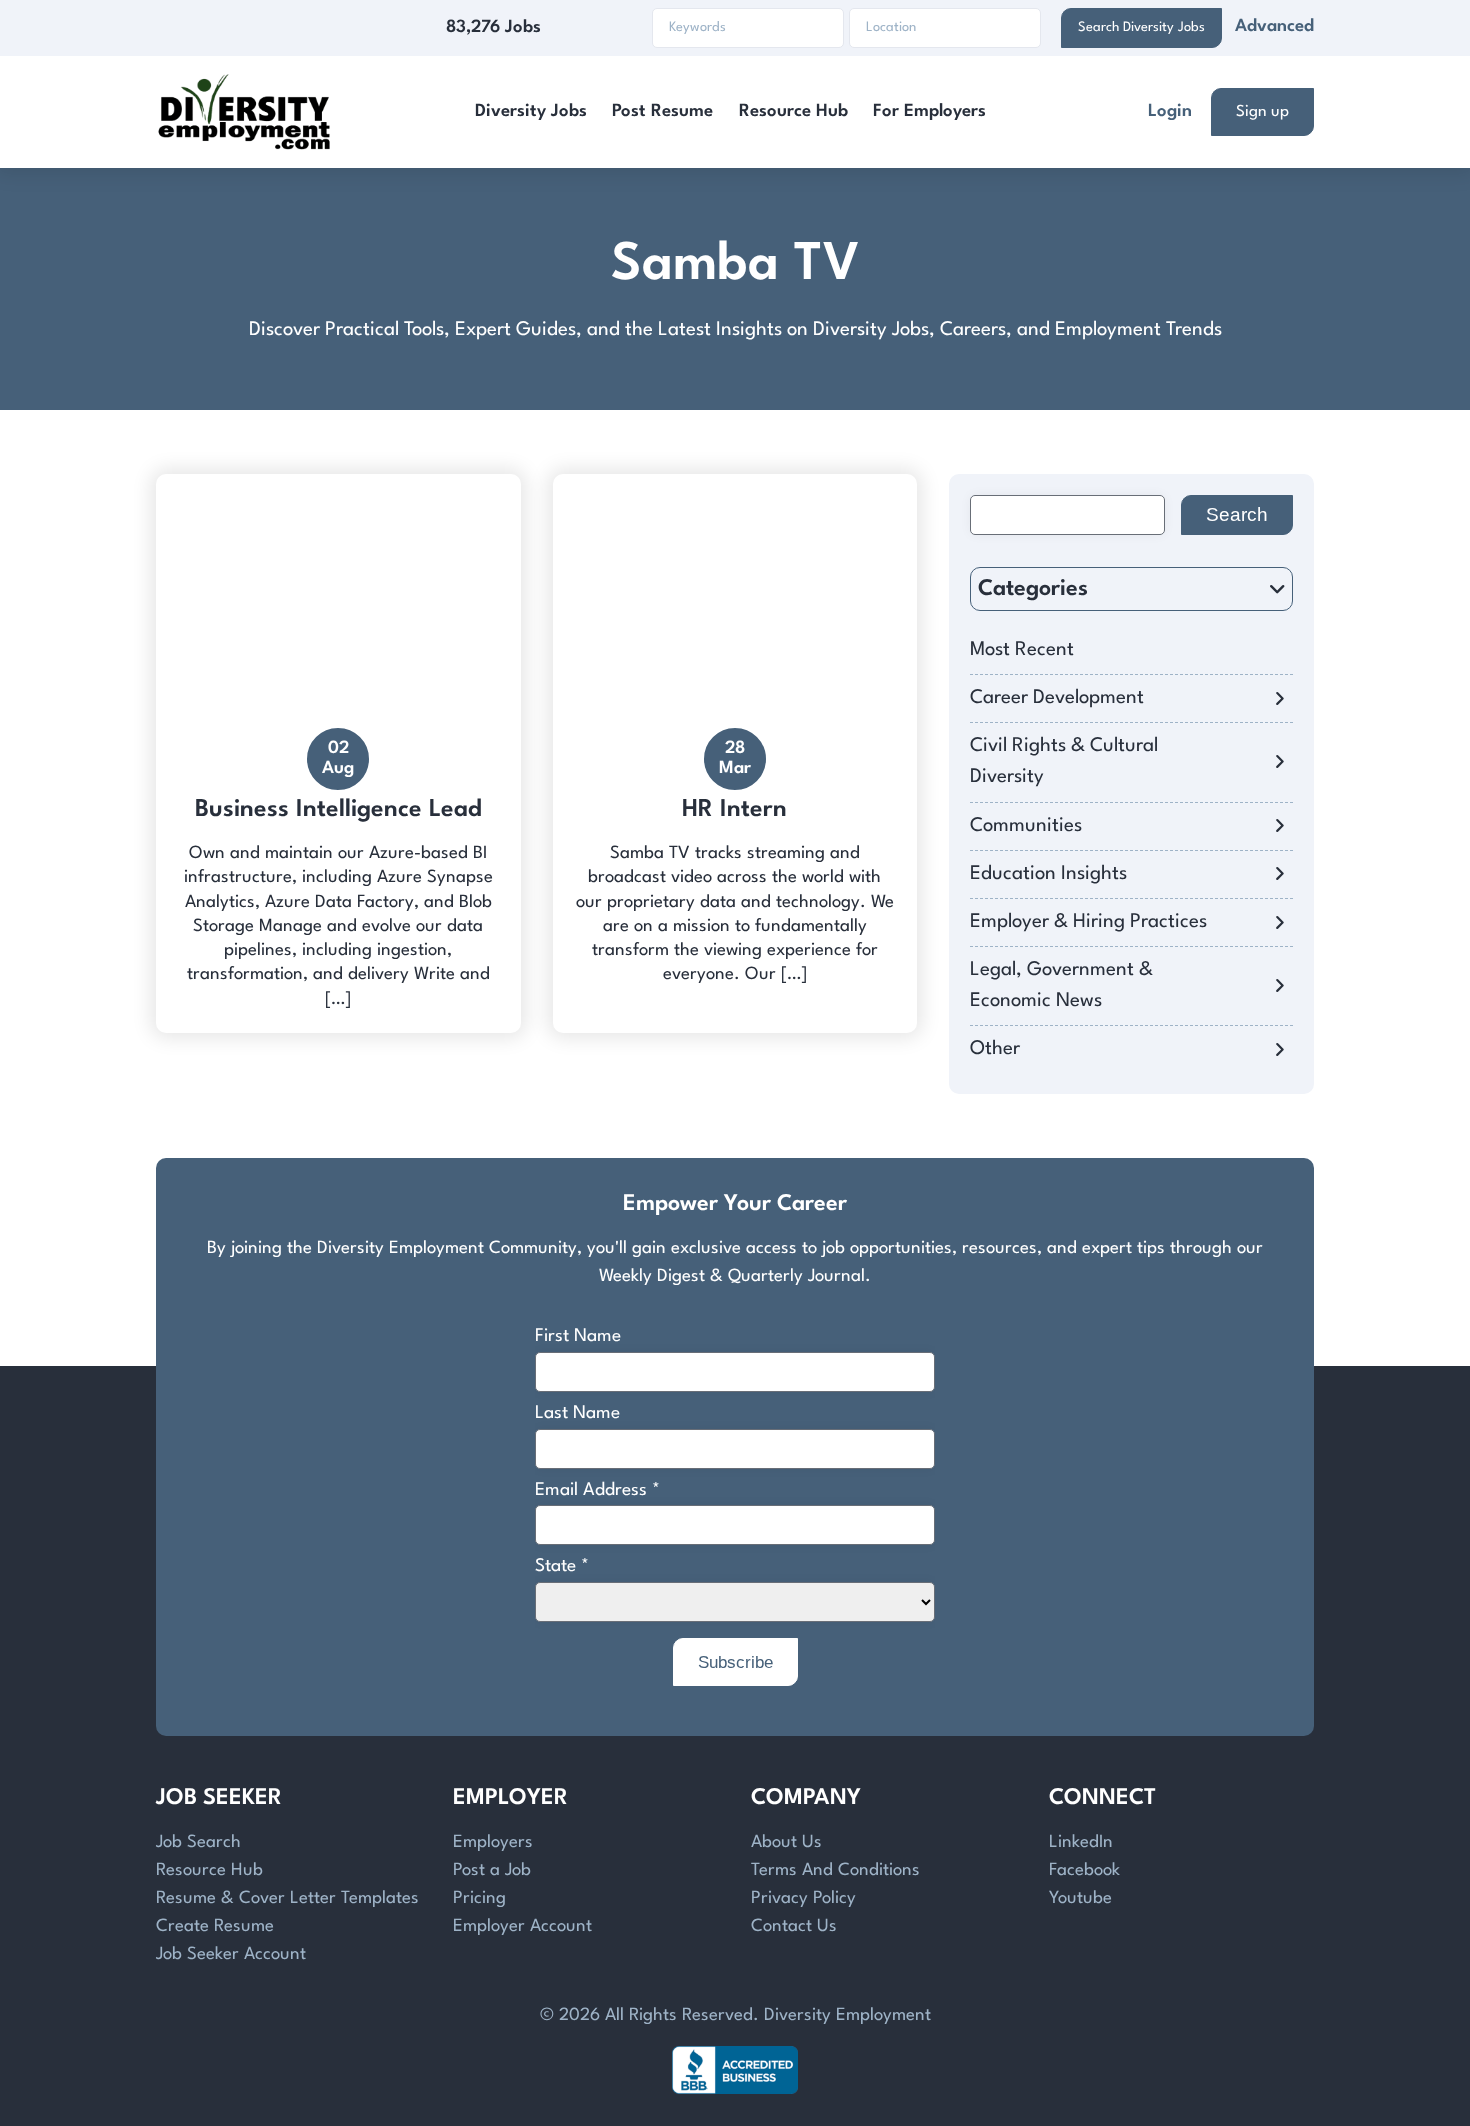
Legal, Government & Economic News (1061, 985)
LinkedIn (1081, 1842)
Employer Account (522, 1926)
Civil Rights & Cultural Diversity (1064, 761)
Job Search (198, 1842)
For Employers (929, 111)
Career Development (1057, 698)
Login (1170, 111)
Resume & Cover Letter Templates (287, 1898)
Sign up (1262, 112)
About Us (786, 1842)
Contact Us (794, 1926)
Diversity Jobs (531, 111)
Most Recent (1022, 650)
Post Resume (662, 111)
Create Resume (215, 1926)
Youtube (1080, 1898)
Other (995, 1049)
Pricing (479, 1898)
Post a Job (492, 1870)
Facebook (1084, 1870)
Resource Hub (793, 111)
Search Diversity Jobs (1141, 27)
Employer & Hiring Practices (1088, 922)
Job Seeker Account (231, 1954)
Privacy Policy (803, 1898)
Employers (493, 1842)
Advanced (1274, 26)
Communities (1026, 826)
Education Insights (1048, 874)
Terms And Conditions (835, 1870)
